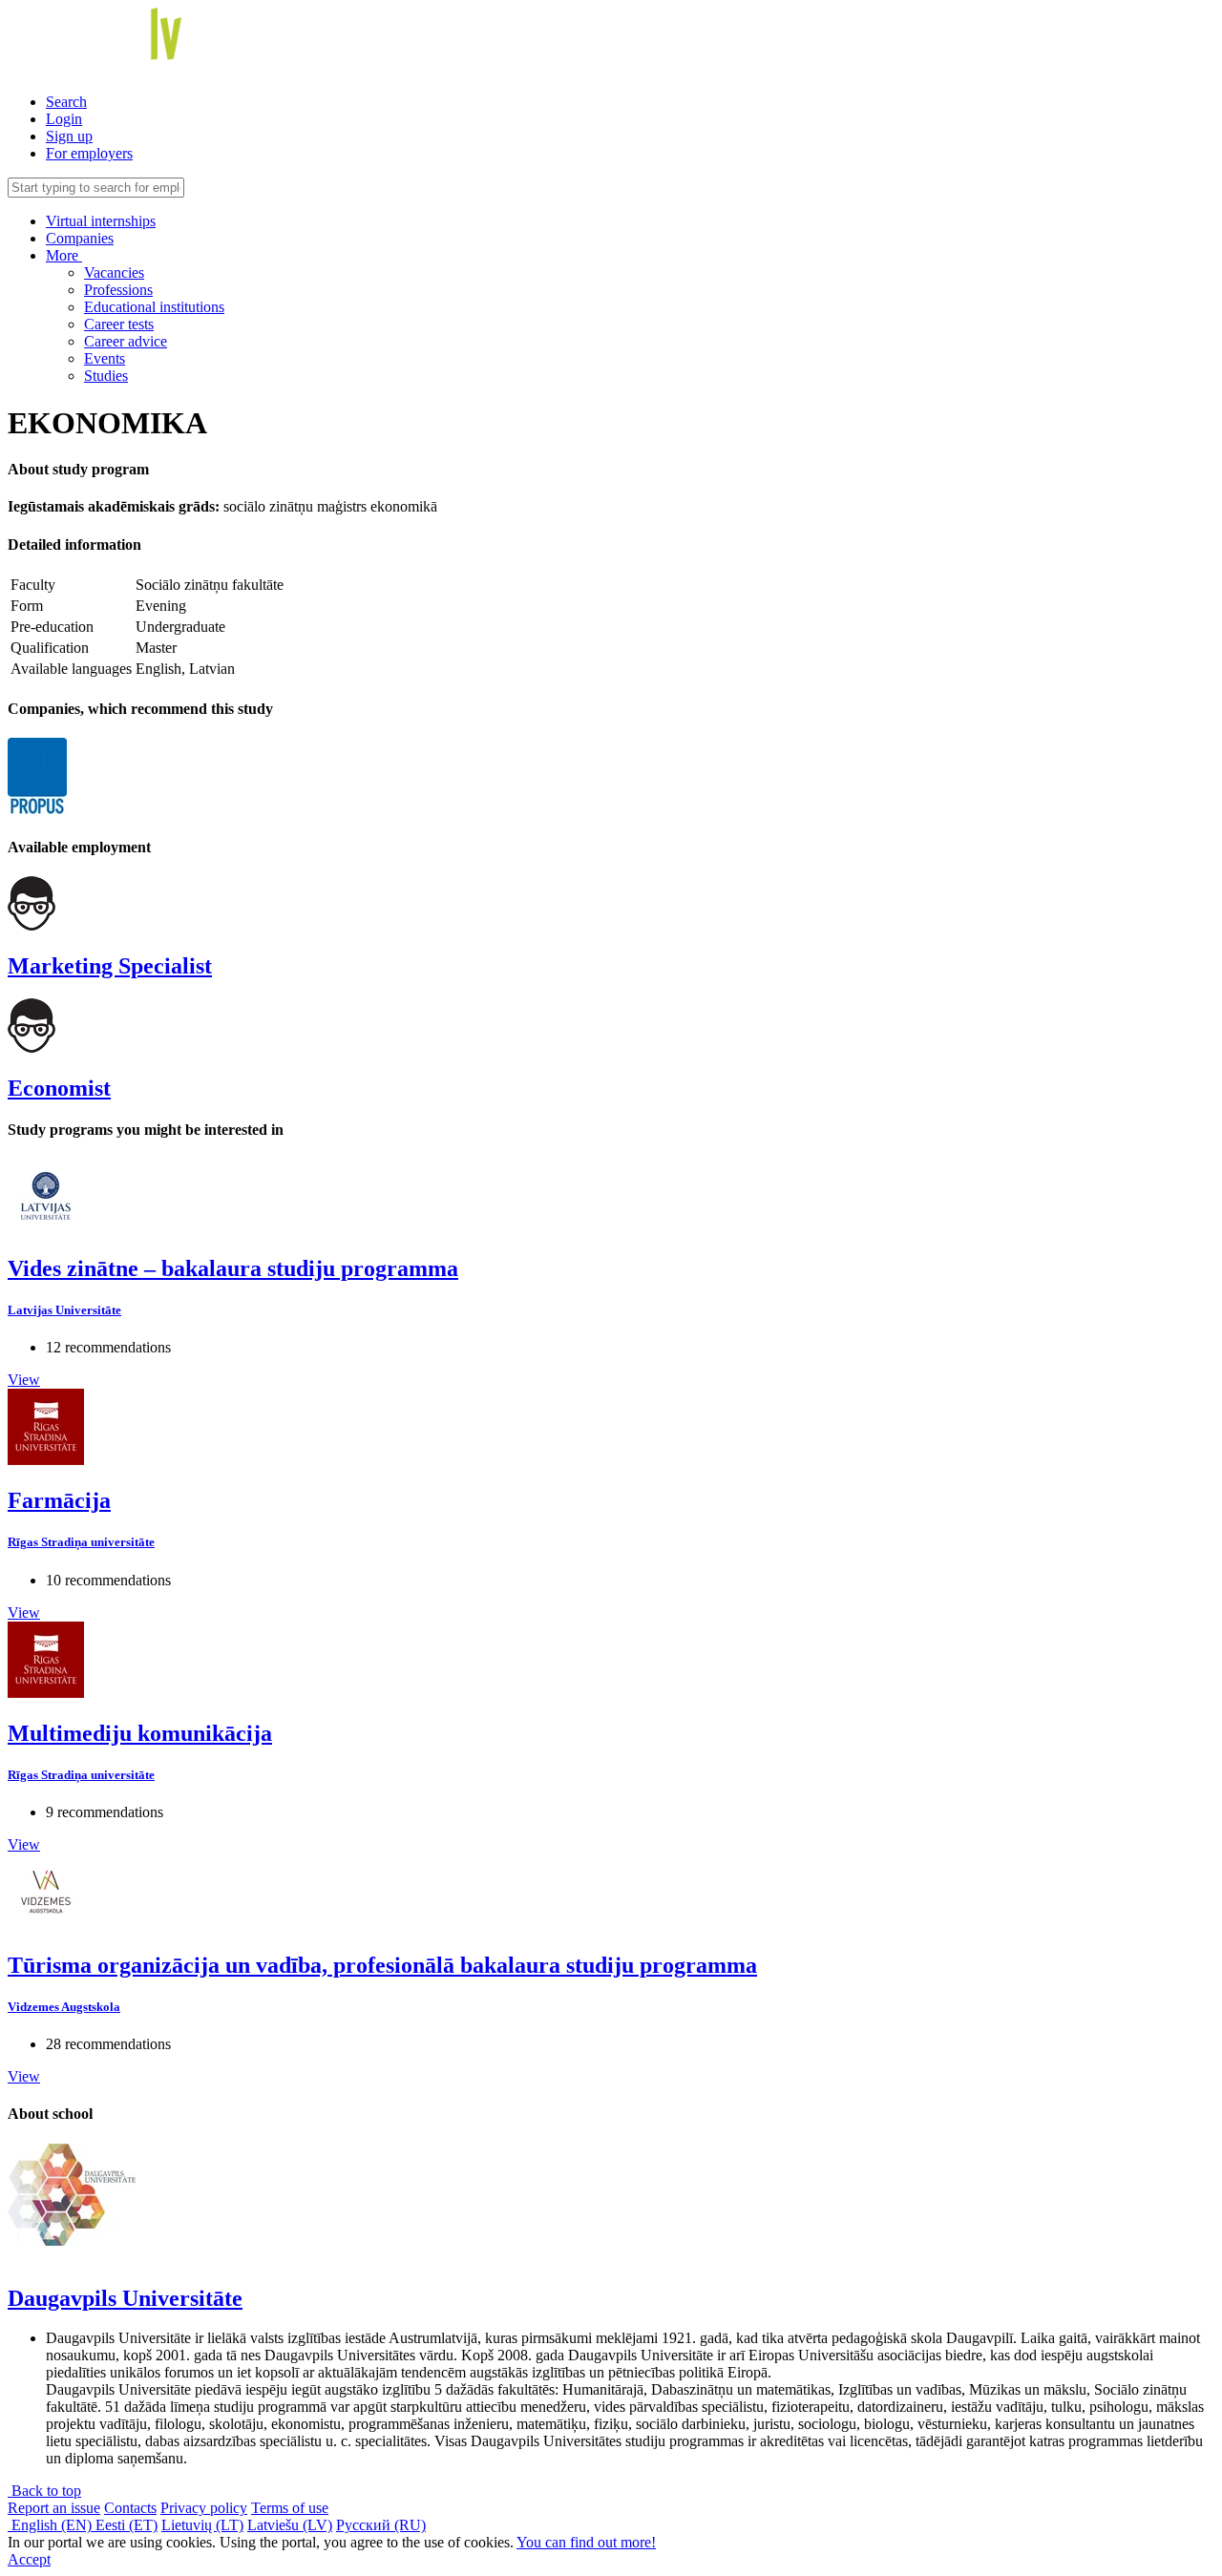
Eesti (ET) (126, 2525)
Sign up (69, 136)
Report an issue (54, 2508)
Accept (29, 2559)
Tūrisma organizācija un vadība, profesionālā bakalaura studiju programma (382, 1965)
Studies (106, 376)
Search (66, 102)
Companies (80, 238)
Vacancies (114, 272)
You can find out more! (586, 2542)
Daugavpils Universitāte (125, 2298)
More (64, 255)
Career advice (126, 341)
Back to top (44, 2491)
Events (105, 358)
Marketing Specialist (110, 966)
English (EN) (52, 2525)
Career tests (119, 324)
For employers (89, 153)
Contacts (130, 2508)
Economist (59, 1088)
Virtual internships (101, 221)
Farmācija (59, 1500)
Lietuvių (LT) (202, 2525)
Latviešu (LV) (290, 2525)
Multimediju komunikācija (140, 1733)
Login (64, 119)
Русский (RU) (381, 2525)
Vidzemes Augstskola (64, 2007)
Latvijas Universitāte (64, 1310)
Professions (118, 290)
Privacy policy (204, 2508)
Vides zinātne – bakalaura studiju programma (233, 1268)
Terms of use (290, 2508)
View (24, 1380)
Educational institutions (154, 307)
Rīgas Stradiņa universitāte (81, 1542)
